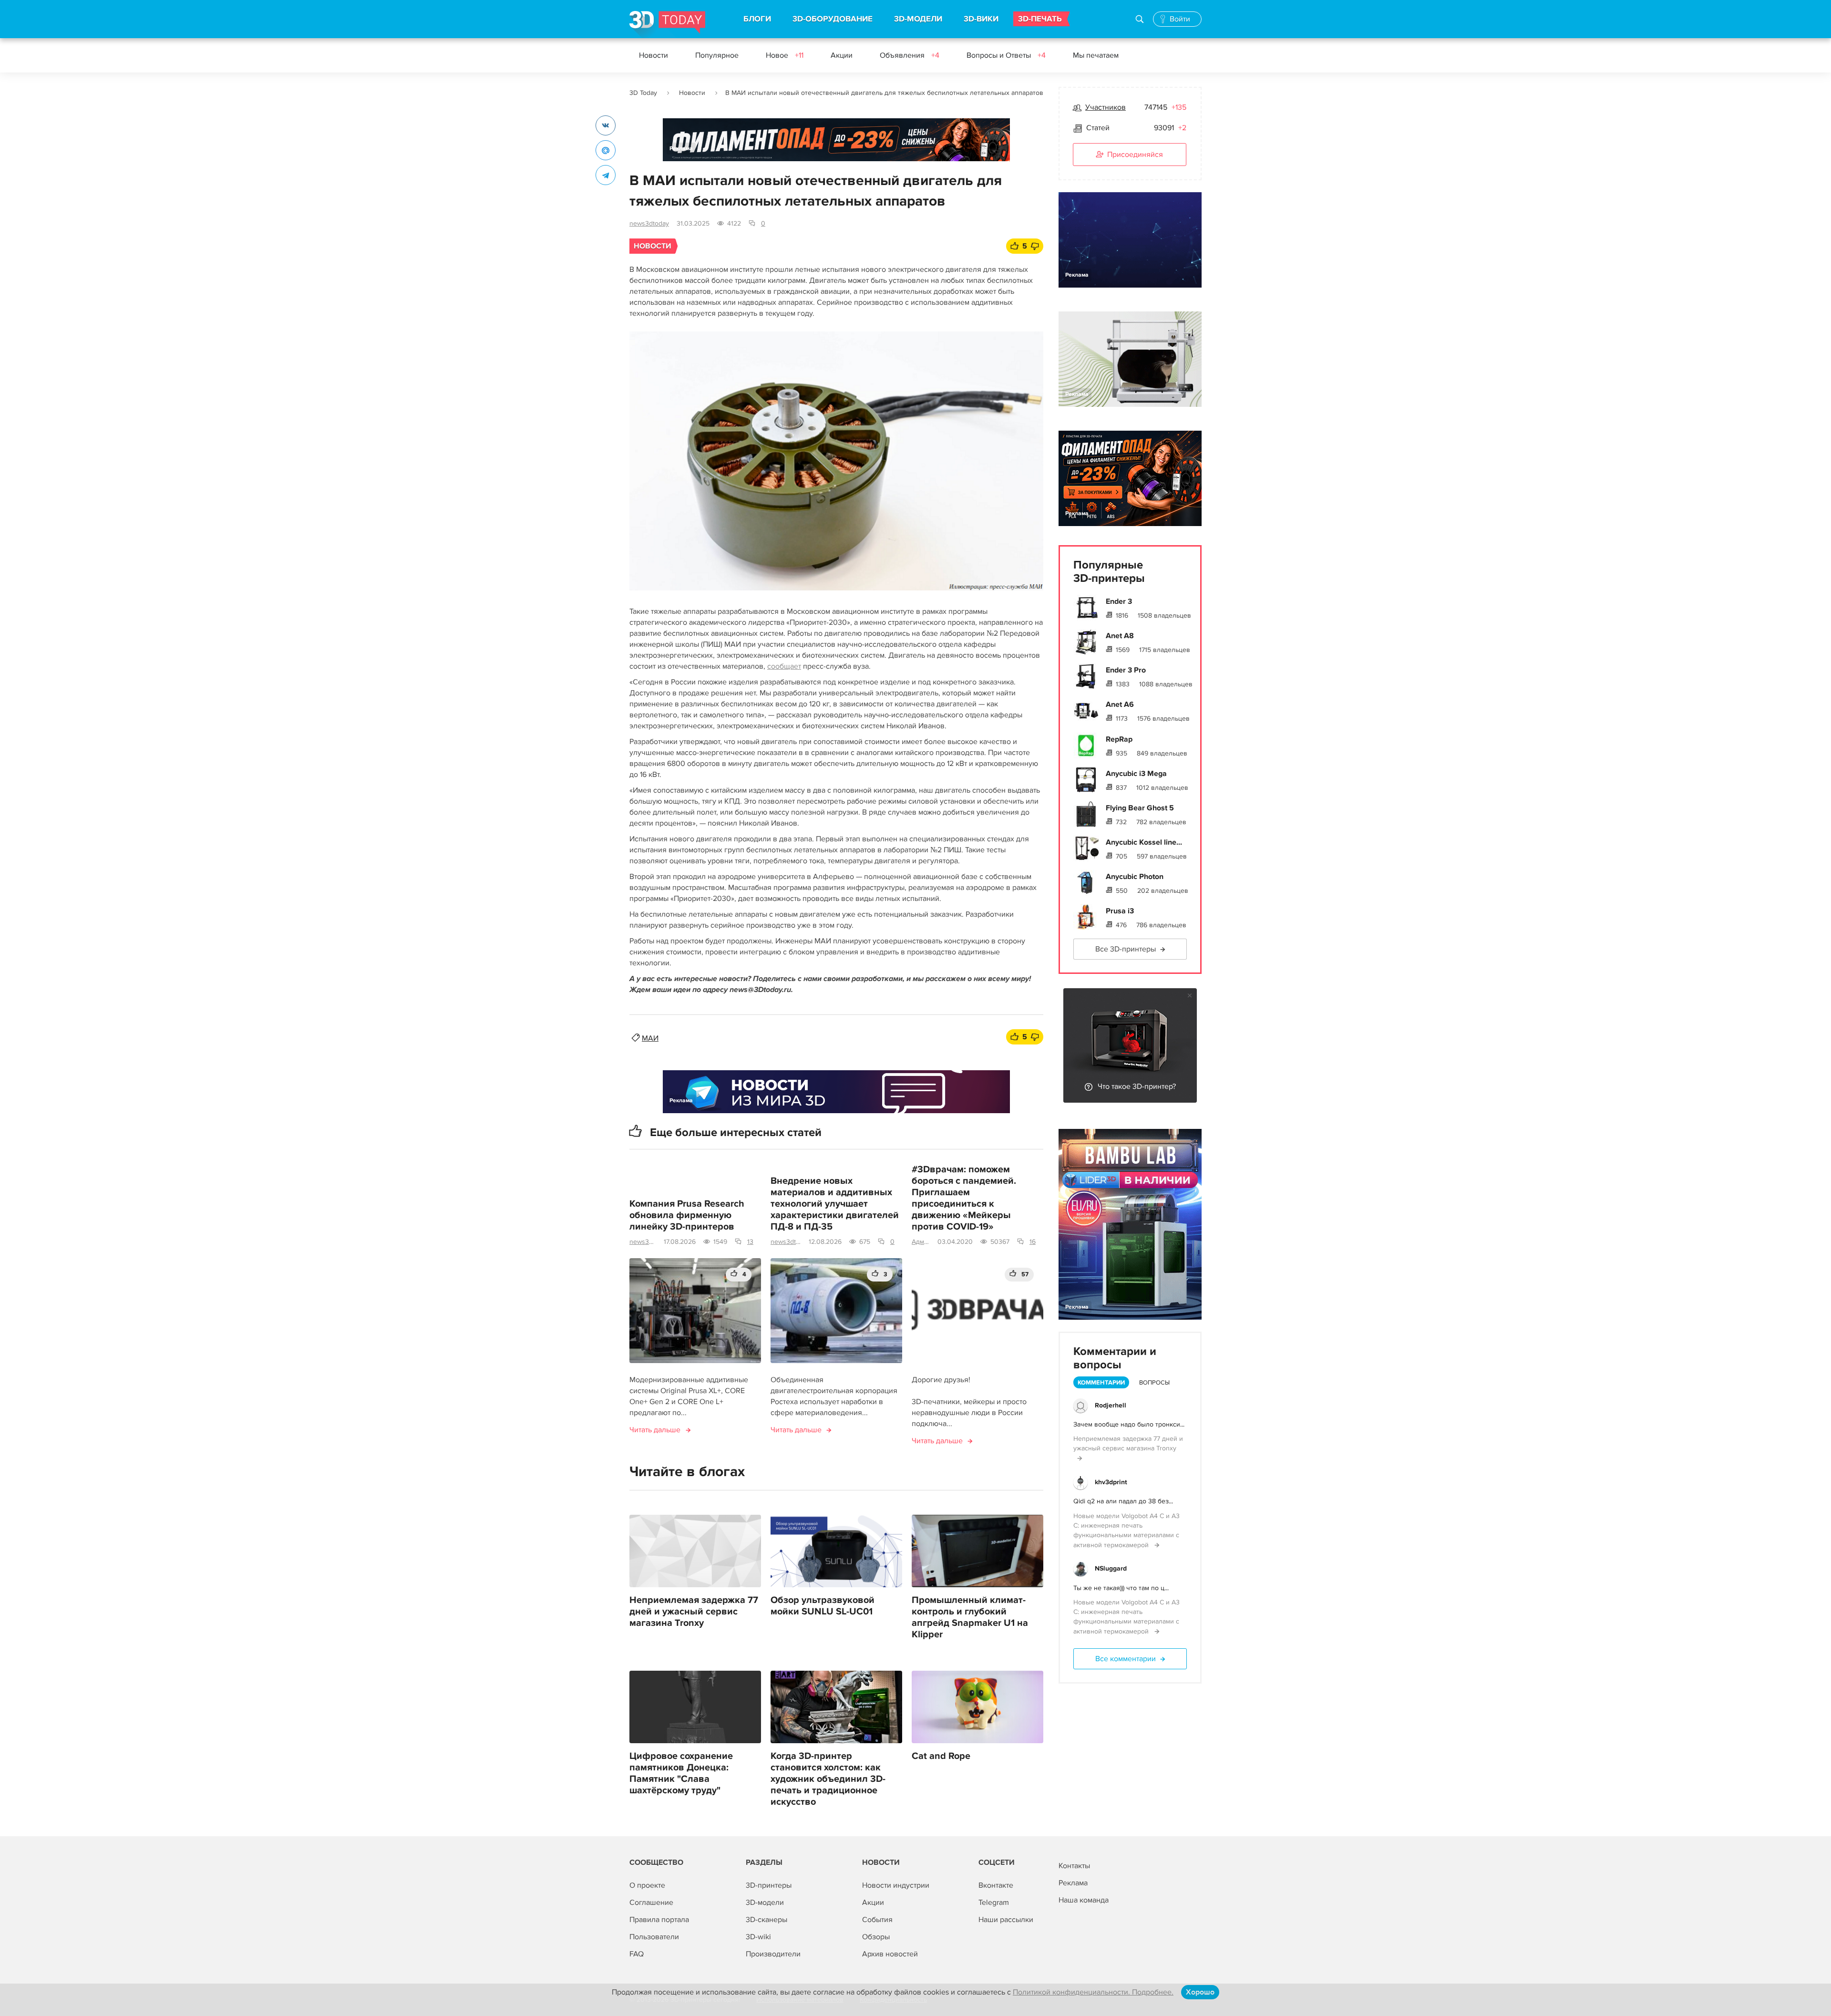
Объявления (910, 55)
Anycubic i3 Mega (1136, 774)
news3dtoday (649, 223)
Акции (842, 55)
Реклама (681, 149)
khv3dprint (1111, 1482)
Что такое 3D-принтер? (1137, 1086)
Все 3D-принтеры (1126, 949)
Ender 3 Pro (1126, 670)
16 (1033, 1242)
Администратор (921, 1242)
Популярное (717, 55)
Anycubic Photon (1135, 877)
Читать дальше (655, 1430)
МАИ (650, 1038)
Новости (653, 55)
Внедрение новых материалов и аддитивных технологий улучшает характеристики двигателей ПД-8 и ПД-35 (835, 1204)
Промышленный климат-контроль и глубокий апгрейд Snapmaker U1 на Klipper (970, 1617)
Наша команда (1084, 1900)
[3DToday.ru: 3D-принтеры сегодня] (667, 25)
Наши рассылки (1006, 1920)
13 (750, 1242)
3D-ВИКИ (981, 19)
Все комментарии (1126, 1659)
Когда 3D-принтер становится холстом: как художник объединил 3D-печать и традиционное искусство (828, 1779)
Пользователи (654, 1937)
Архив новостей (890, 1954)
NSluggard (1111, 1568)
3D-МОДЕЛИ (918, 19)
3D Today (643, 93)
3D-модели (765, 1902)
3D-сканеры (766, 1920)
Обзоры (876, 1937)
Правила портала (659, 1920)
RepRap (1119, 739)
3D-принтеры (769, 1885)
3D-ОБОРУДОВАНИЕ (833, 19)
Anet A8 (1120, 636)
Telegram (994, 1902)
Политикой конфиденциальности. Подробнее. (1093, 1992)
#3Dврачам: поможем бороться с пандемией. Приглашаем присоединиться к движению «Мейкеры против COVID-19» (964, 1198)
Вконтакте (996, 1885)
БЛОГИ (757, 19)
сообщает (784, 666)
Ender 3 (1119, 601)
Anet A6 (1120, 704)
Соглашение (651, 1902)
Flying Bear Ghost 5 (1140, 808)
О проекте (647, 1885)
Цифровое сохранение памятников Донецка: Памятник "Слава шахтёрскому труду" (681, 1773)
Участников (1106, 107)
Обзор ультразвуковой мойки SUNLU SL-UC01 (823, 1606)
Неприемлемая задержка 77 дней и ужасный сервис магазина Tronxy (694, 1612)
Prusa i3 (1120, 911)
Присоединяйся (1135, 155)
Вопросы (1154, 1383)
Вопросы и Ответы (1006, 55)
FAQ (637, 1954)
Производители (773, 1954)
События (877, 1920)
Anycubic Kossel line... (1144, 842)
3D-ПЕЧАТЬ (1040, 19)
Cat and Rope (941, 1756)
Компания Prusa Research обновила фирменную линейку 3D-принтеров (687, 1215)
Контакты (1074, 1866)
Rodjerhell (1111, 1405)
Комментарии (1101, 1383)
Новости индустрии (896, 1885)
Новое (785, 55)
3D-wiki (758, 1937)
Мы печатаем (1096, 55)
